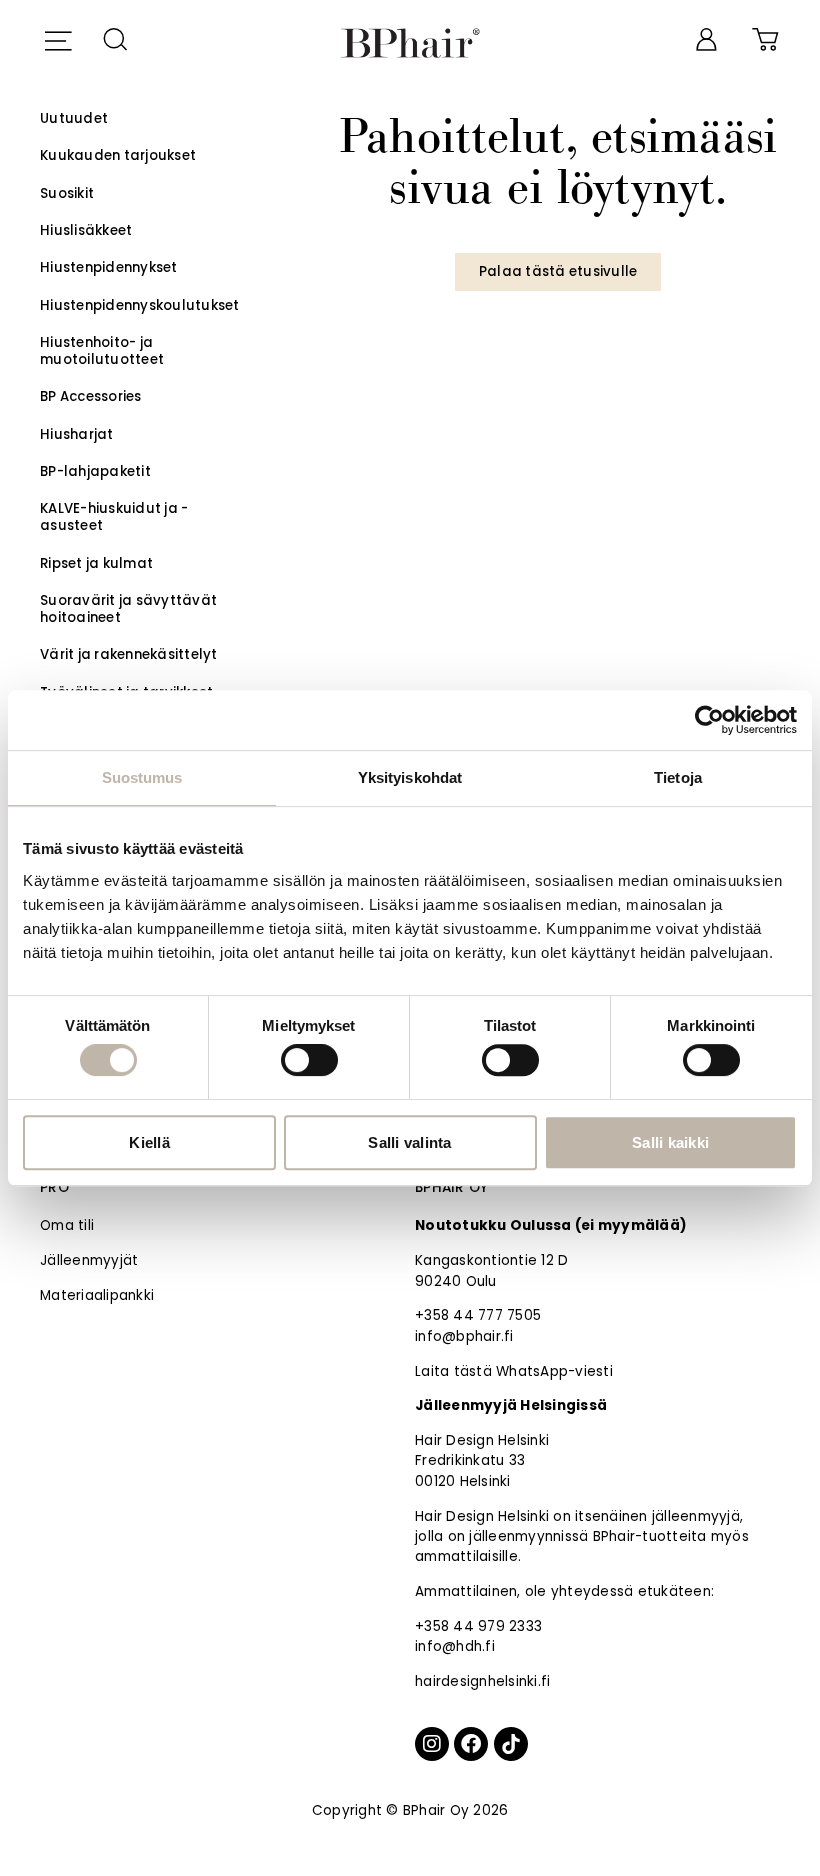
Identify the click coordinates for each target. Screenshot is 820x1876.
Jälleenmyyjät (89, 1260)
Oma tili (67, 1225)
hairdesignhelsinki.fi (482, 1681)
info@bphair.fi (464, 1336)
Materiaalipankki (97, 1295)
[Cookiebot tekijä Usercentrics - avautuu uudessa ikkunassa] (709, 720)
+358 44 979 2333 (478, 1626)
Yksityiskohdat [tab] (410, 777)
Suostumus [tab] (142, 777)
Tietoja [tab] (678, 777)
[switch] (309, 1060)
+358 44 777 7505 (478, 1315)
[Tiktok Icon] (511, 1744)
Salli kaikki (670, 1142)
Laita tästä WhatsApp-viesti (514, 1371)
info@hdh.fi (455, 1646)
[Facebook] (471, 1744)
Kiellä (149, 1142)
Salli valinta (409, 1142)
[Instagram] (432, 1744)
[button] (57, 38)
